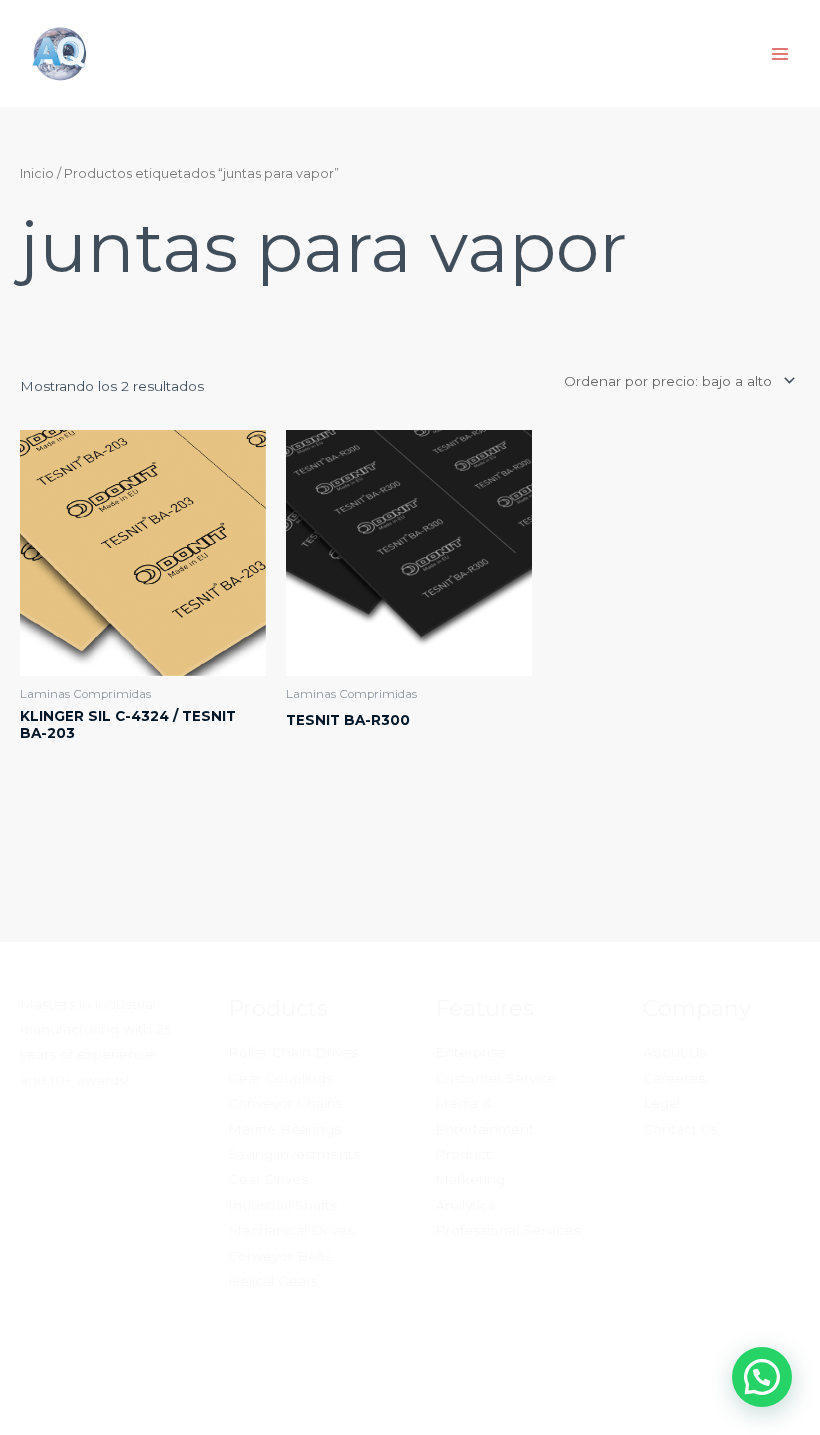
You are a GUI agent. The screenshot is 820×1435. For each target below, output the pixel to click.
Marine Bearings (284, 1129)
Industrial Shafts (282, 1205)
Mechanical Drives (291, 1230)
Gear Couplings (280, 1078)
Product (463, 1154)
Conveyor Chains (285, 1103)
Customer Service (495, 1078)
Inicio (37, 173)
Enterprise (470, 1052)
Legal (661, 1103)
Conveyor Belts (280, 1256)
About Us (674, 1052)
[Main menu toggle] (780, 53)
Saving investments (294, 1154)
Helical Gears (273, 1281)
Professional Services (507, 1230)
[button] (762, 1377)
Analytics (465, 1205)
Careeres (674, 1078)
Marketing (470, 1179)
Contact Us (680, 1129)
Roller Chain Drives (293, 1052)
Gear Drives (268, 1179)
